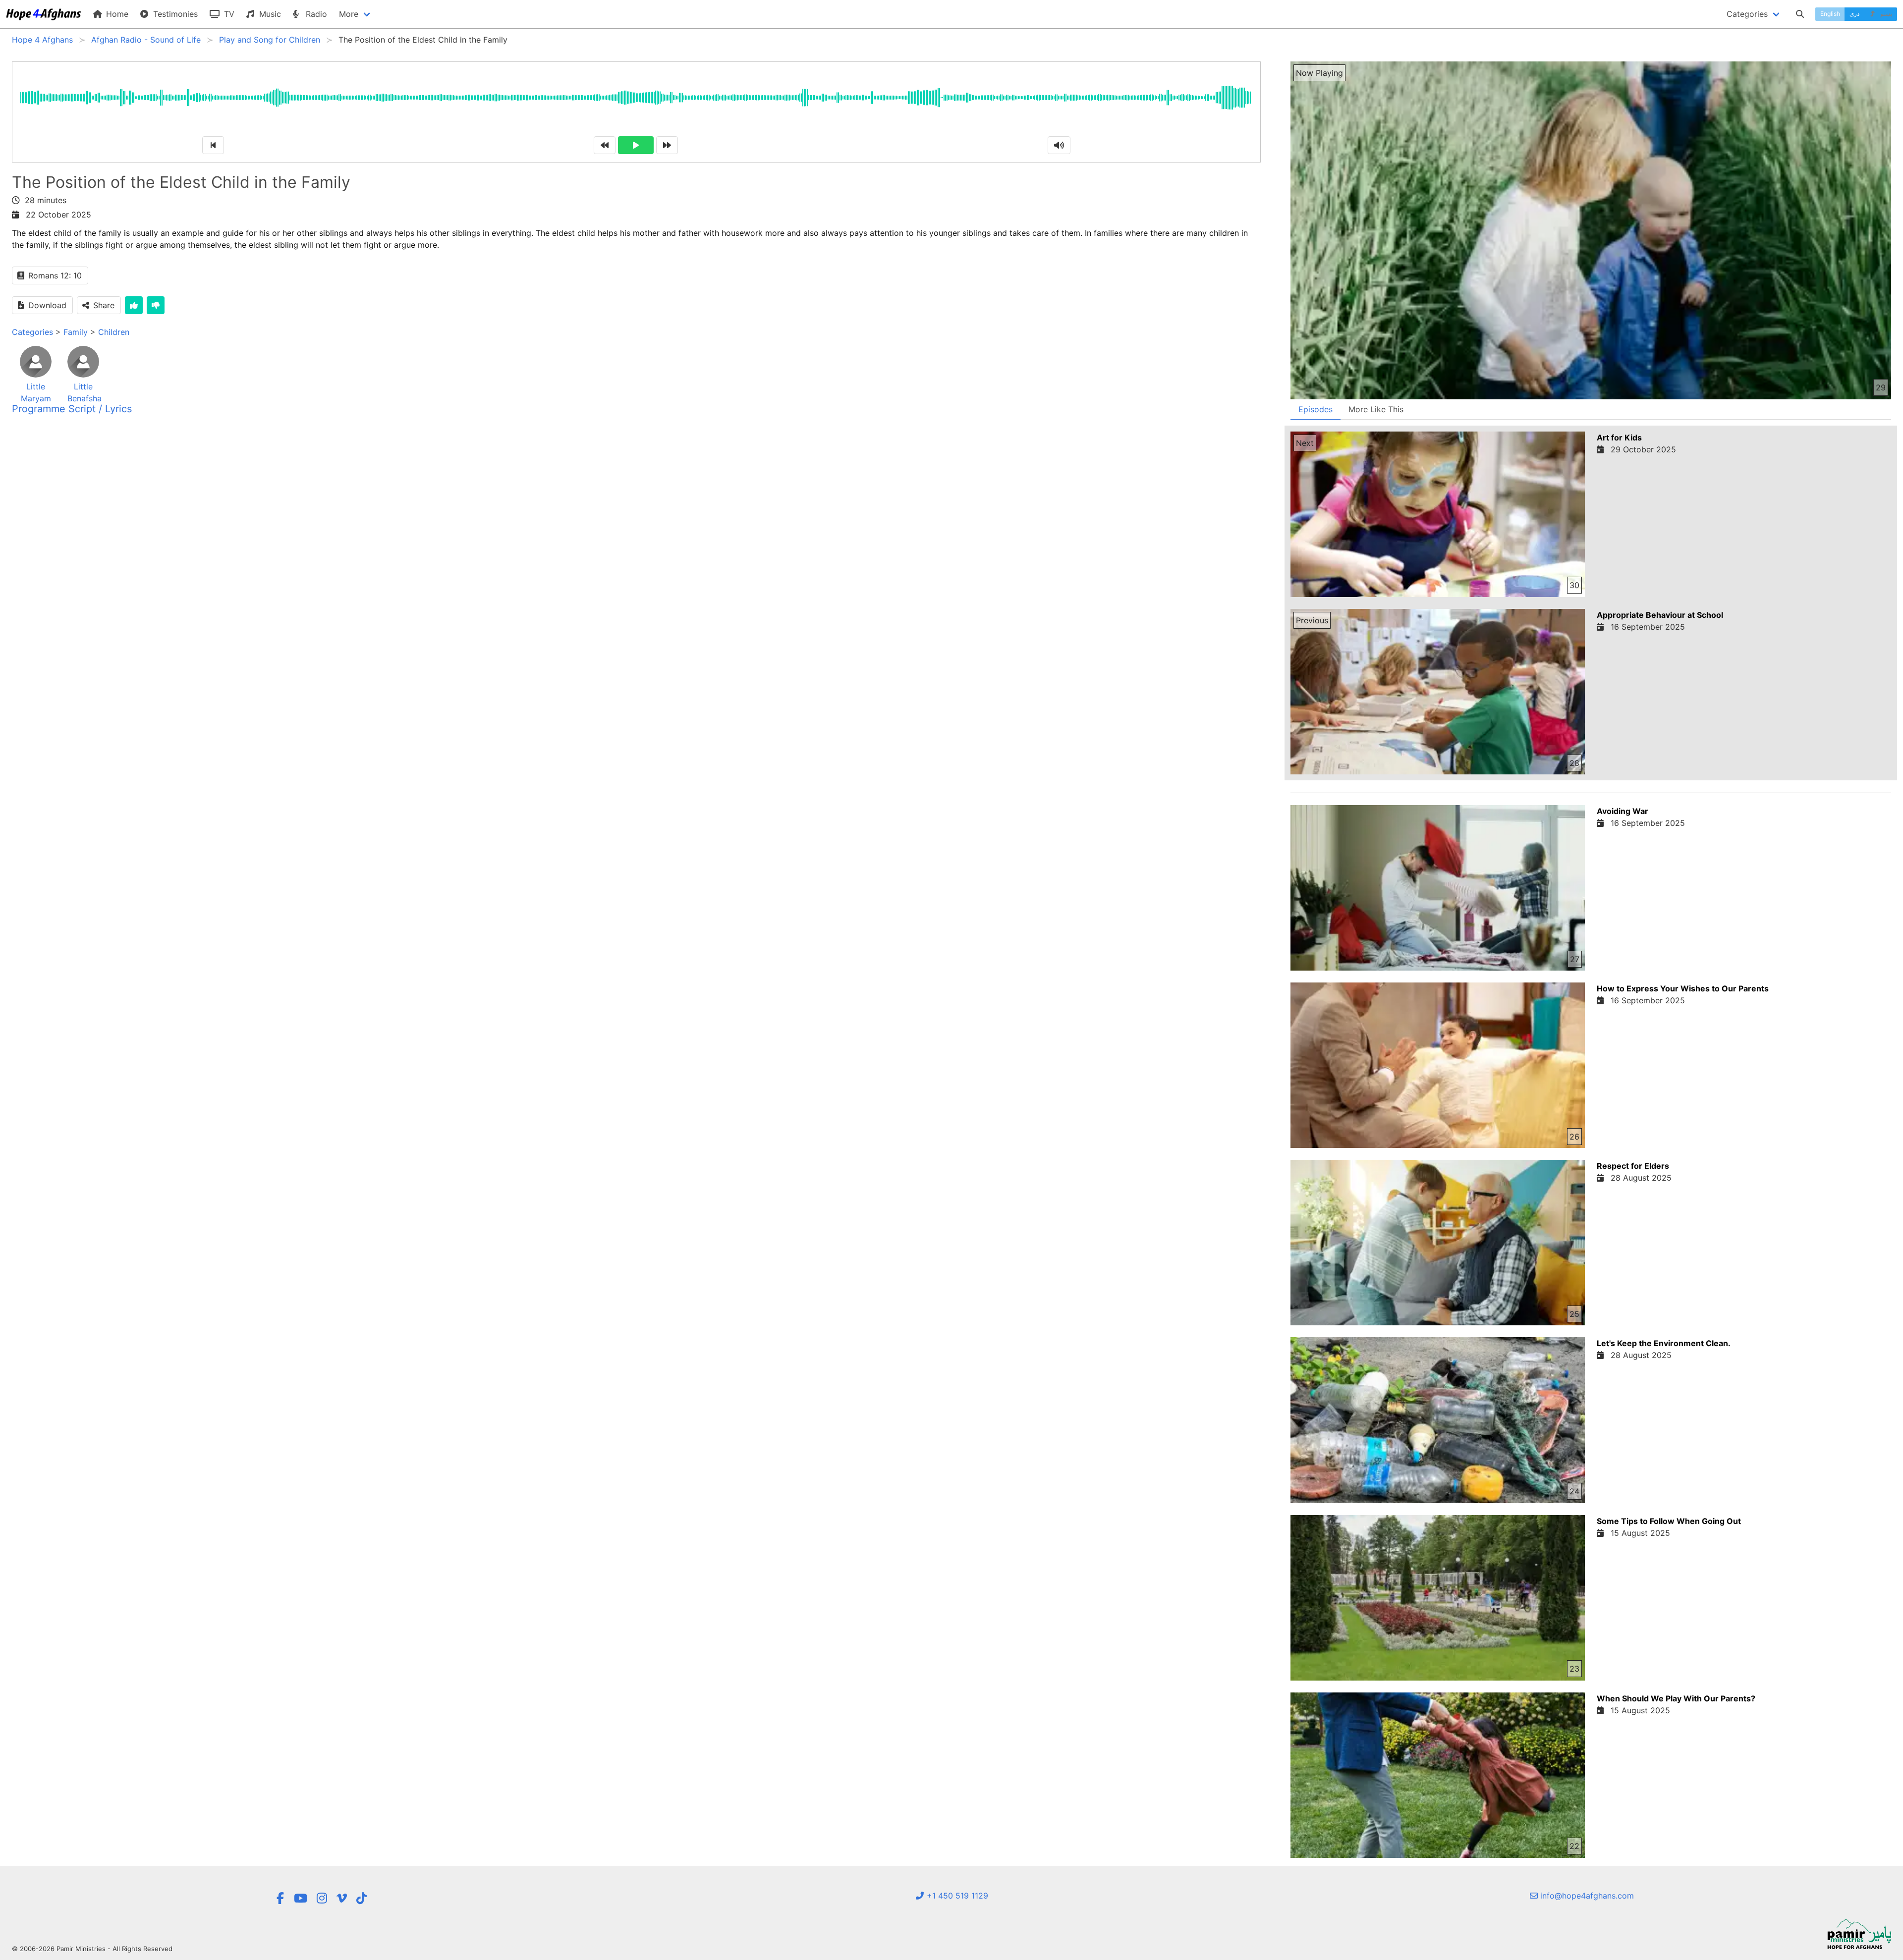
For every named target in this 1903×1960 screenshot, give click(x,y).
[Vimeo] (342, 1898)
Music (269, 14)
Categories (32, 332)
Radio (315, 14)
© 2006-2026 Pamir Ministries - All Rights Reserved (92, 1949)
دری (1854, 14)
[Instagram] (322, 1898)
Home (116, 14)
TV (228, 14)
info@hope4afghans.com (1586, 1896)
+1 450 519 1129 (956, 1896)
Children (114, 332)
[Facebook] (280, 1898)
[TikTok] (362, 1898)
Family (76, 332)
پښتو (1885, 14)
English (1830, 14)
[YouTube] (301, 1898)
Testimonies (174, 14)
